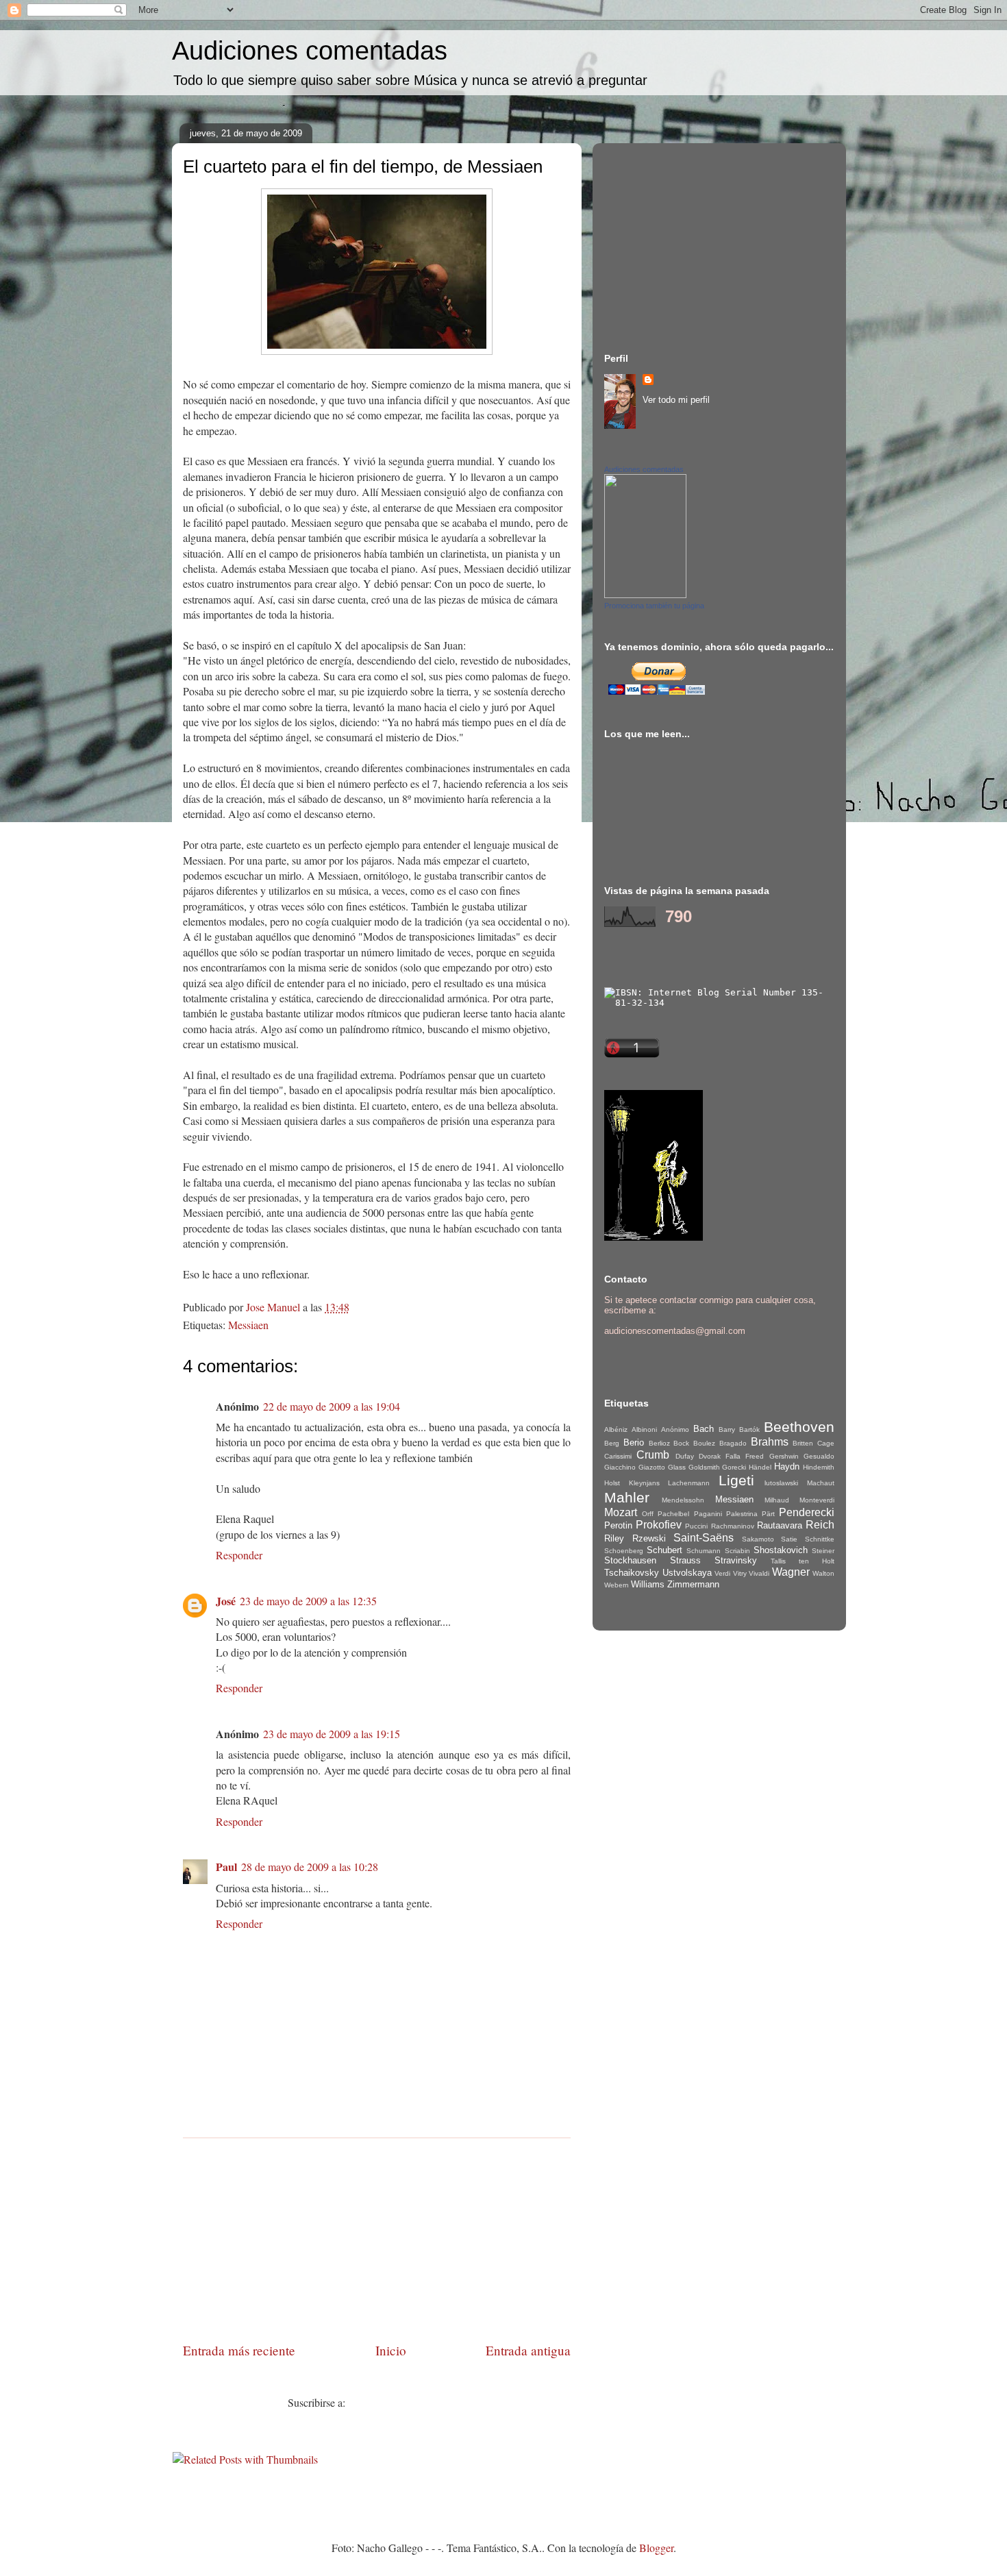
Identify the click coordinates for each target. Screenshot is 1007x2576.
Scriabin (737, 1551)
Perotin (618, 1525)
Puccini (696, 1526)
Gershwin (784, 1456)
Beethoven (799, 1427)
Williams (648, 1584)
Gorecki (734, 1467)
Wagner (791, 1572)
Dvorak (710, 1456)
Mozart (621, 1512)
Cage (826, 1443)
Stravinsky (736, 1560)
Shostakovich (781, 1550)
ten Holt (817, 1561)
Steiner (823, 1551)
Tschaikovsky (632, 1573)
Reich (820, 1525)
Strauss (685, 1560)
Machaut (821, 1483)
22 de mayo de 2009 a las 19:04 (332, 1406)
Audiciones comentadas (310, 51)
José (226, 1601)
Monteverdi (817, 1500)
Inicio (391, 2350)
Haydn (787, 1466)
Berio (634, 1442)
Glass (677, 1467)
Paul (226, 1867)
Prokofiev (659, 1525)
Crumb (653, 1455)
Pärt (768, 1514)
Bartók (749, 1429)
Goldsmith (704, 1467)
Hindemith (819, 1467)
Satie (789, 1539)
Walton (823, 1573)
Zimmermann (693, 1584)
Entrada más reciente (239, 2350)
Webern (617, 1585)
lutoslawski (781, 1483)
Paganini (708, 1514)
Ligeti (736, 1480)
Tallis (778, 1561)
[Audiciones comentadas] (645, 595)
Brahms (770, 1442)
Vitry (740, 1573)
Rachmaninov (733, 1526)
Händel (760, 1467)
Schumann (704, 1551)
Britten (803, 1443)
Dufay (685, 1456)
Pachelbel (673, 1514)
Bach (704, 1429)
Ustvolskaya (687, 1573)
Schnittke (820, 1539)
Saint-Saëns (704, 1538)
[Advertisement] (377, 2234)
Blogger (656, 2548)
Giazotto (652, 1467)
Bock (681, 1443)
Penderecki (807, 1512)
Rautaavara (780, 1525)
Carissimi (618, 1456)
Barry (727, 1429)
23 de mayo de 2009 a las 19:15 (332, 1734)
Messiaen (248, 1325)
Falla (733, 1456)
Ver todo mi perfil (676, 400)
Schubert (664, 1550)
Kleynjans (644, 1483)
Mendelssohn (683, 1500)
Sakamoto (758, 1539)
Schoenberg (624, 1551)
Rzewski (649, 1538)
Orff (648, 1514)
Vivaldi (759, 1573)
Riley (614, 1538)
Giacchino (620, 1467)
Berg (612, 1443)
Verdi (722, 1573)
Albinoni (644, 1429)
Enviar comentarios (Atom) (407, 2402)
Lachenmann (689, 1483)
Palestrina (742, 1514)
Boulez (704, 1443)
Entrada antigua (528, 2350)
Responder (239, 1555)
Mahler (627, 1497)
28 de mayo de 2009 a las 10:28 (310, 1867)
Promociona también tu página (654, 606)
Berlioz (659, 1443)
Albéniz (616, 1429)
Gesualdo (819, 1456)
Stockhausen (630, 1560)
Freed (755, 1456)
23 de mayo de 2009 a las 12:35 (308, 1601)
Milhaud (777, 1500)
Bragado (733, 1443)
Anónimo (675, 1429)
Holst (612, 1483)
